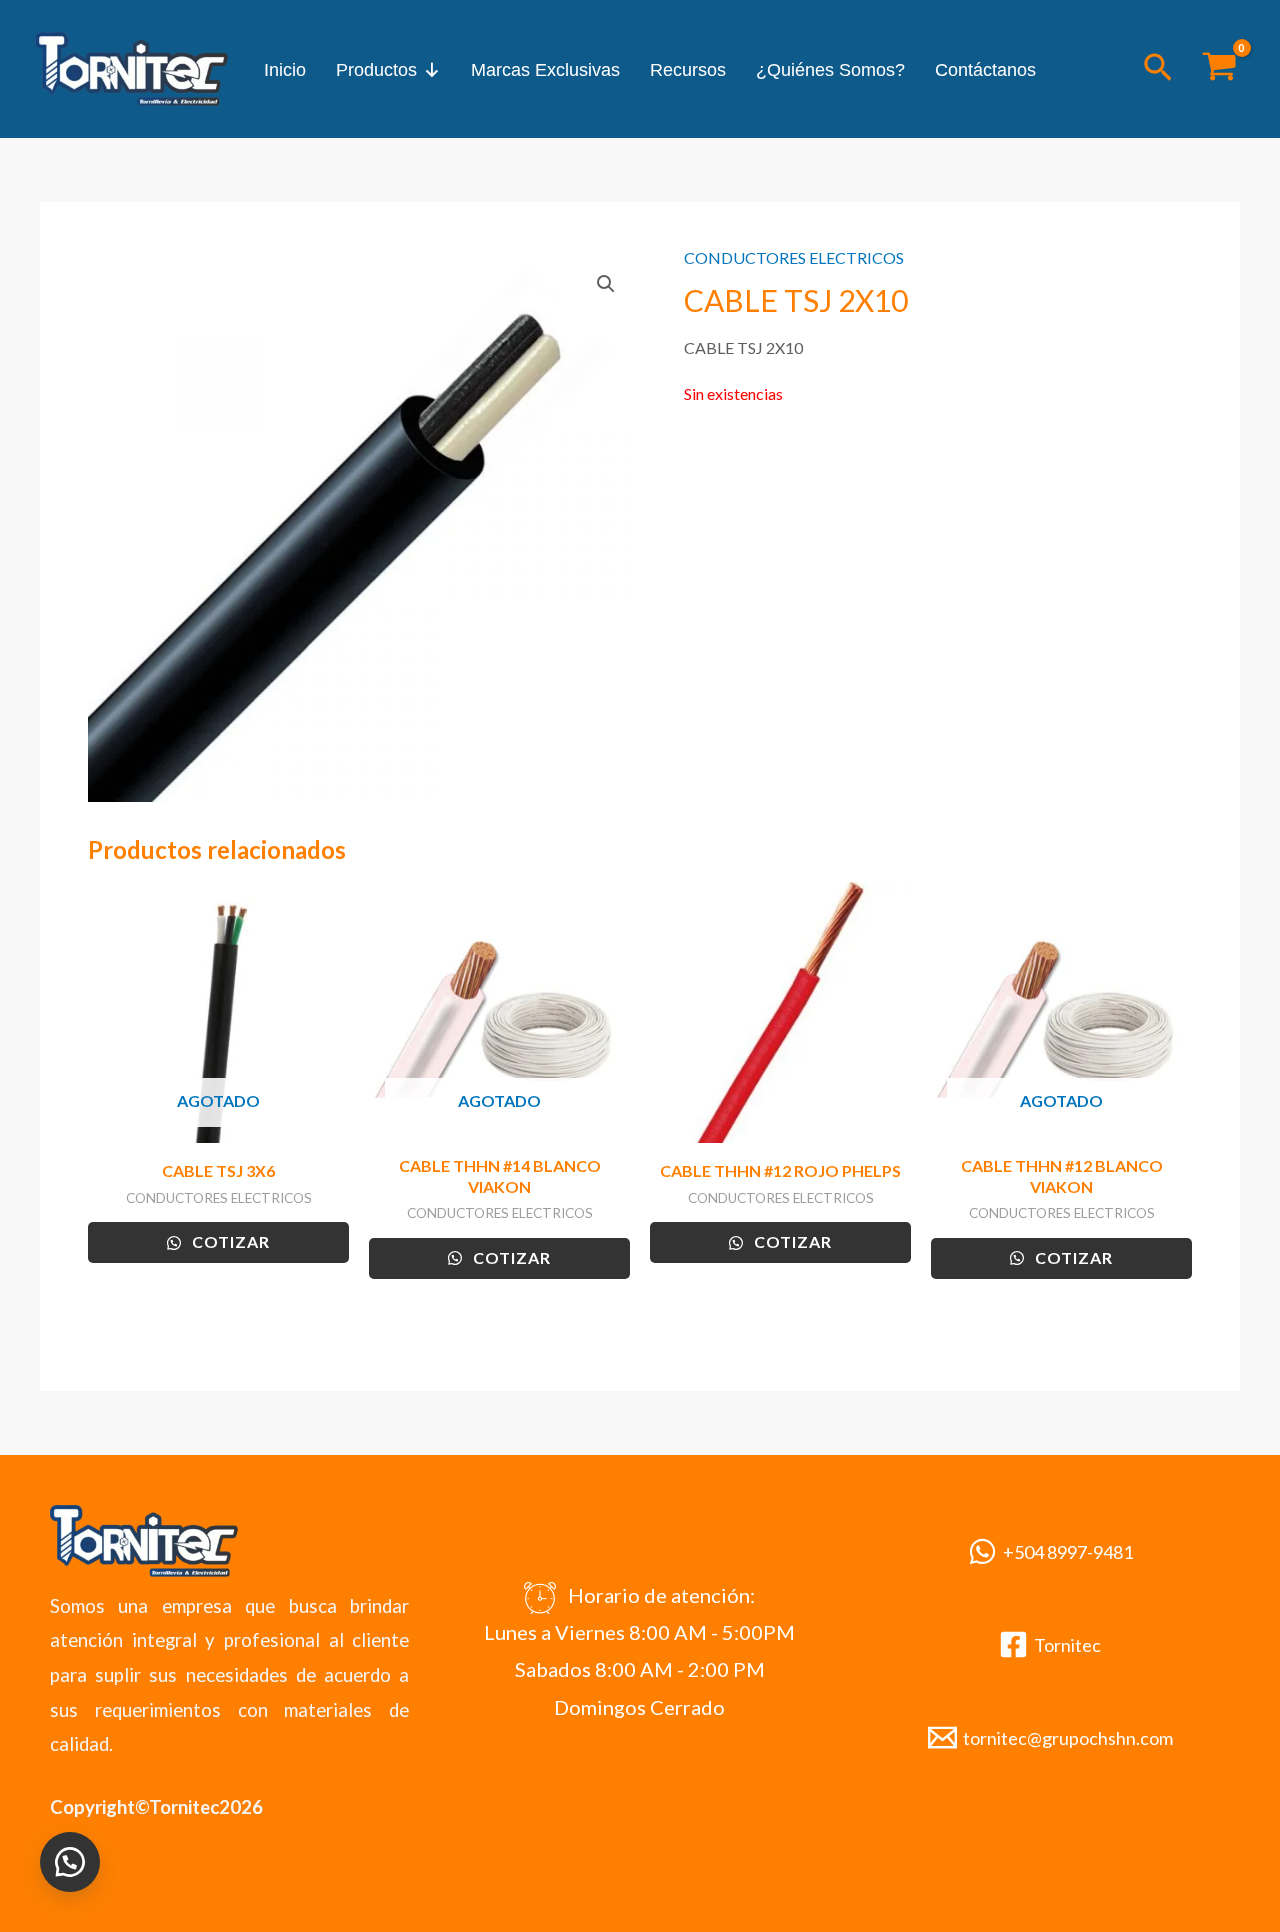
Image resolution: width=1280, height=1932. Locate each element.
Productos (376, 70)
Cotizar (229, 1241)
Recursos (688, 70)
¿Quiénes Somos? (830, 70)
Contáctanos (985, 70)
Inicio (285, 70)
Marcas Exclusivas (545, 70)
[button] (1158, 68)
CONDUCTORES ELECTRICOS (794, 257)
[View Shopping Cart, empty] (1219, 69)
